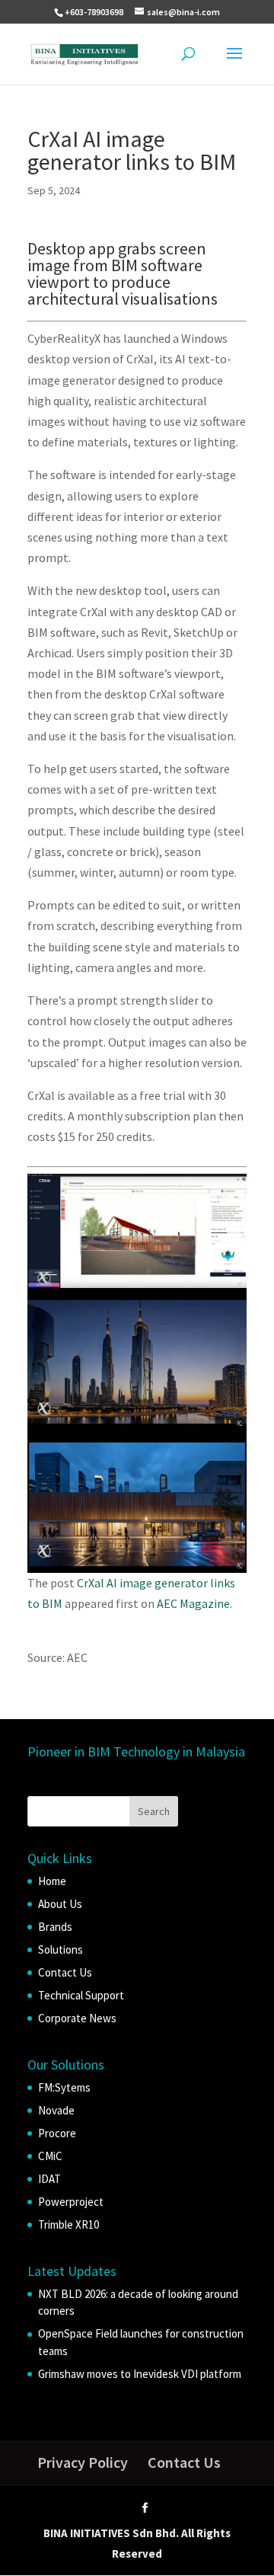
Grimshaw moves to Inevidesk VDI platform (140, 2374)
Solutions (61, 1950)
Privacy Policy (83, 2462)
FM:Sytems (64, 2087)
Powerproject (71, 2202)
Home (52, 1881)
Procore (57, 2133)
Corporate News (77, 2018)
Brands (55, 1927)
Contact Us (65, 1972)
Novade (56, 2110)
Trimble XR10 (68, 2224)
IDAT (49, 2179)
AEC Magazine (193, 1603)
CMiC (50, 2156)
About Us (60, 1904)
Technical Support (81, 1995)
